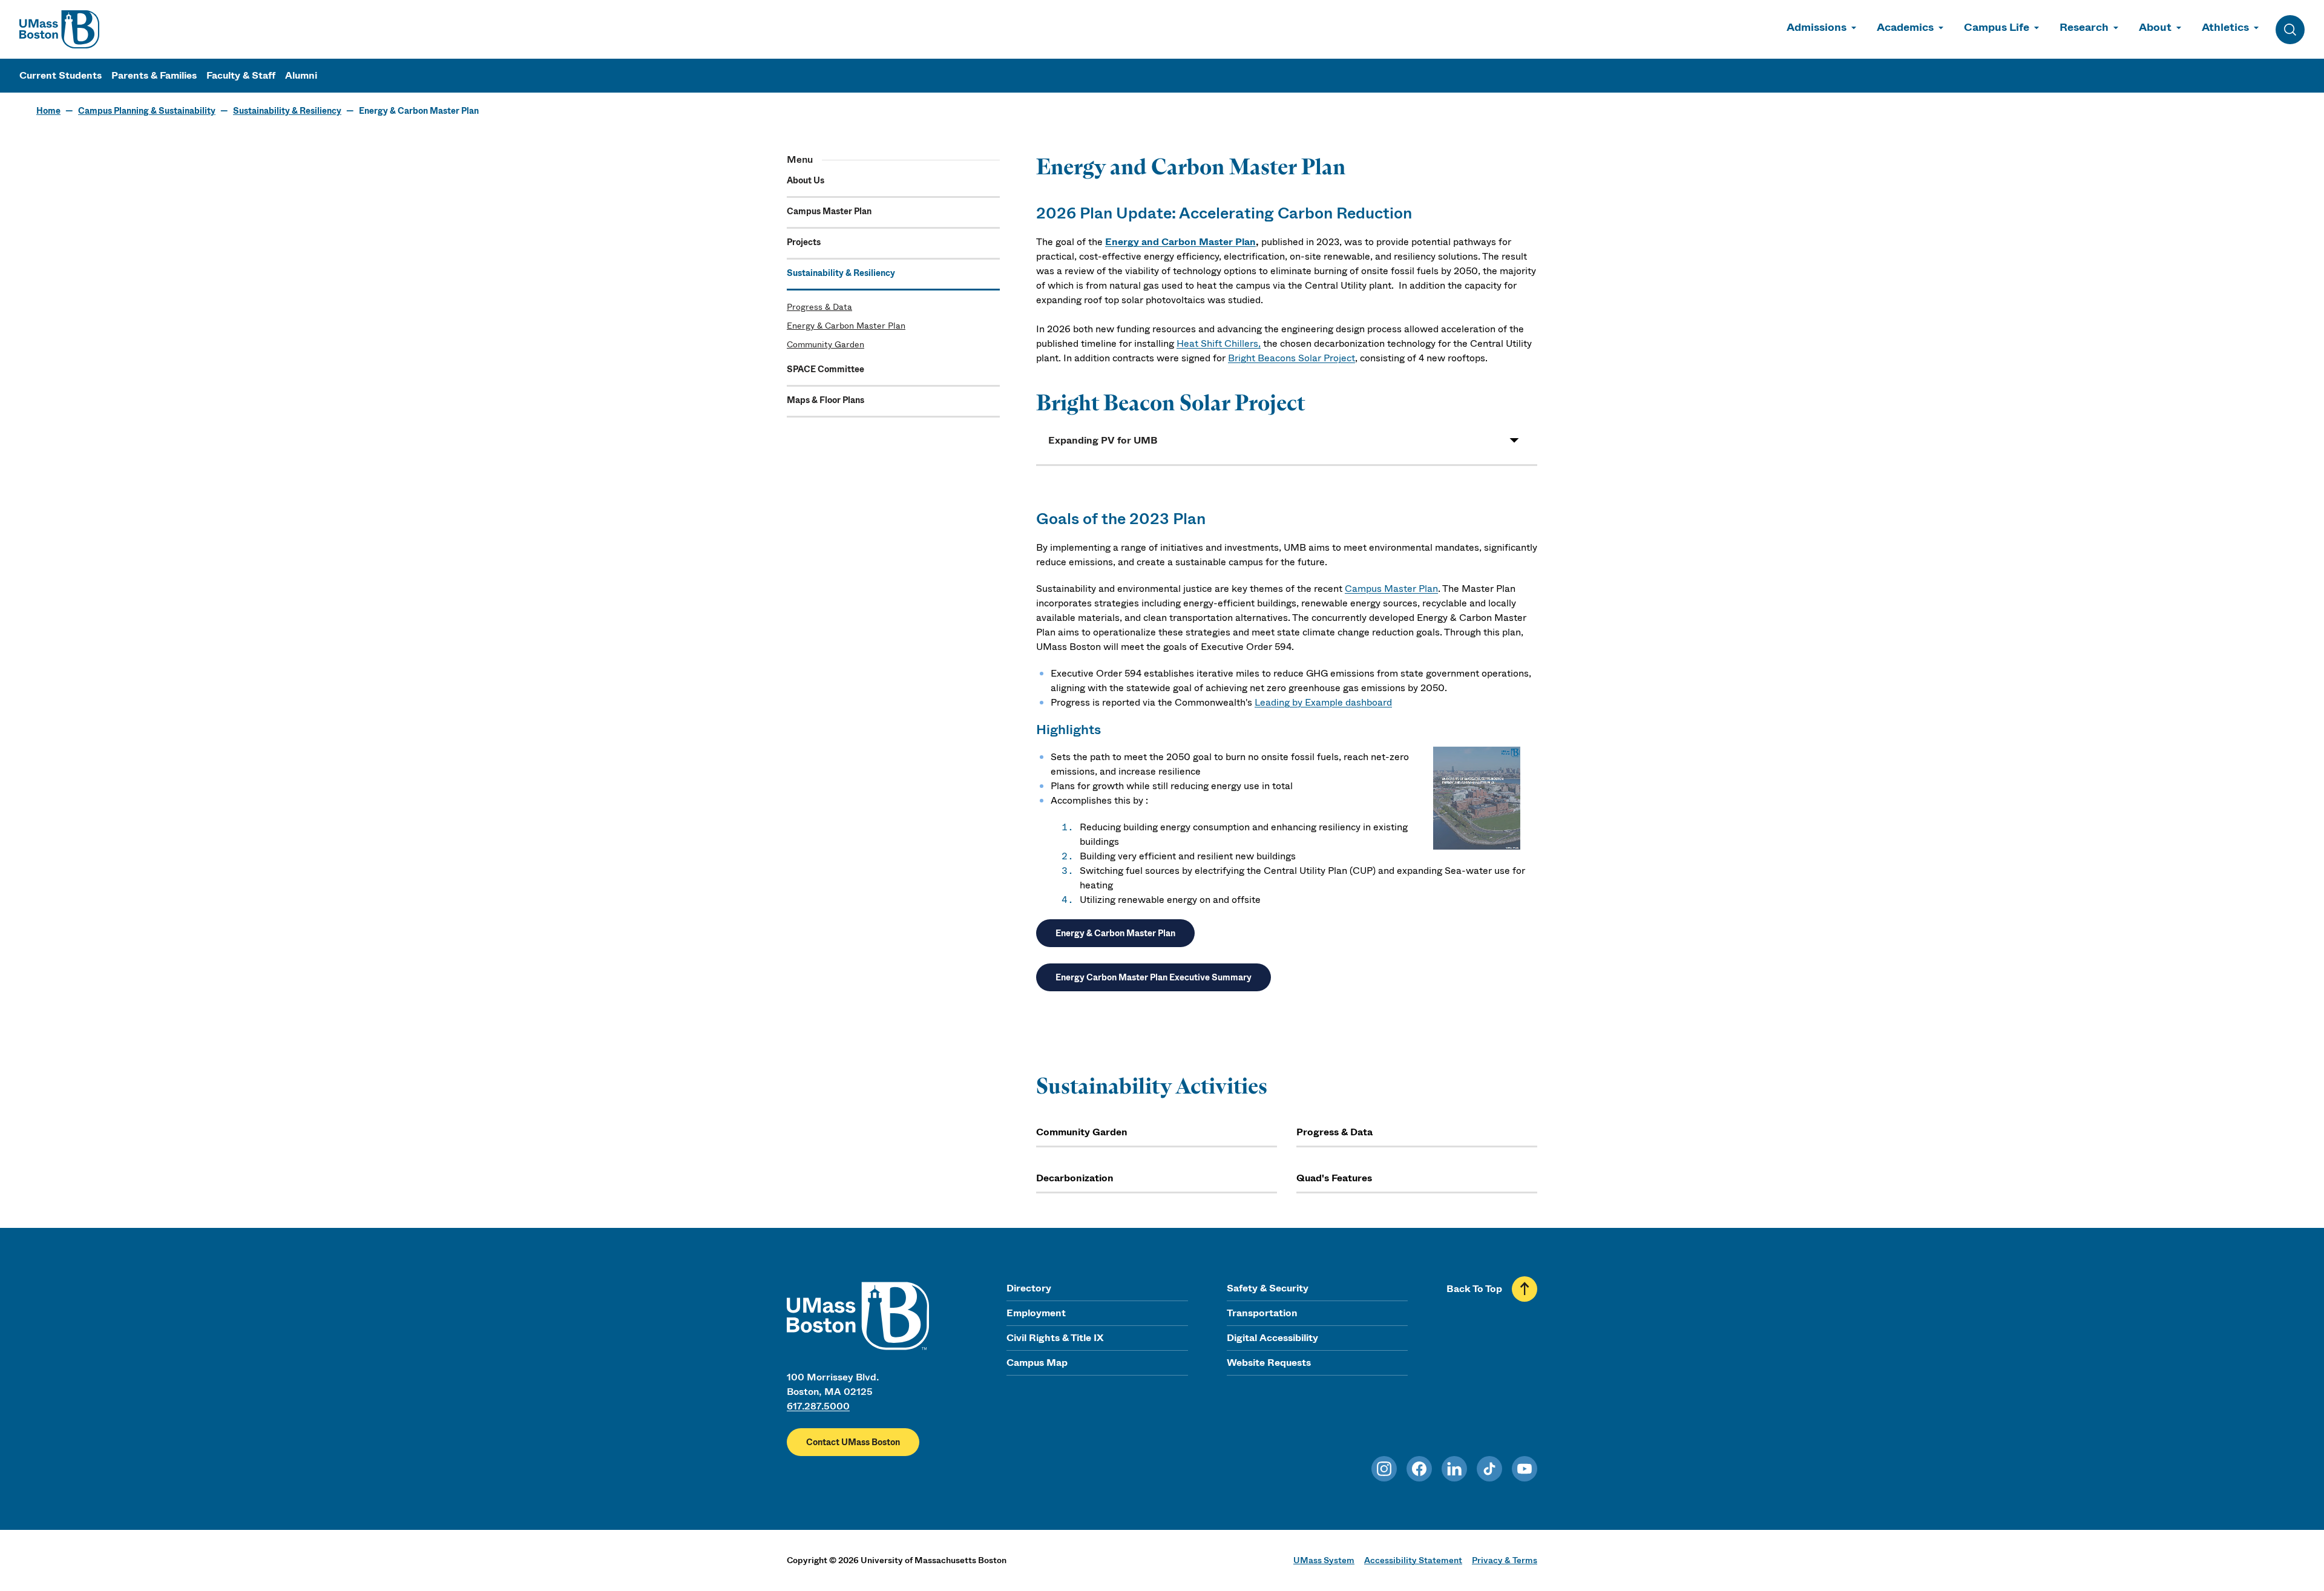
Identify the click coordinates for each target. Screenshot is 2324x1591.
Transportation (1262, 1313)
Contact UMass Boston (853, 1442)
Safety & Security (1268, 1288)
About (2155, 27)
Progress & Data (819, 307)
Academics (1905, 27)
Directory (1029, 1288)
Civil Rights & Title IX (1055, 1338)
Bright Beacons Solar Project (1292, 358)
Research (2084, 27)
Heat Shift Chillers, (1219, 343)
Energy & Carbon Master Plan (846, 326)
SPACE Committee (826, 369)
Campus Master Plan (829, 211)
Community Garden (826, 344)
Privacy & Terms (1505, 1560)
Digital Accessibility (1272, 1338)
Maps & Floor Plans (826, 400)
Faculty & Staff (241, 75)
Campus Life (1997, 27)
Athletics (2225, 27)
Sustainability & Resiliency (287, 111)
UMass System (1324, 1560)
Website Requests (1269, 1363)
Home (48, 111)
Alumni (301, 75)
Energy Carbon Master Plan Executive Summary (1154, 977)
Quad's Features (1334, 1178)
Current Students (61, 75)
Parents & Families (154, 75)
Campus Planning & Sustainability (147, 111)
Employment (1036, 1313)
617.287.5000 (818, 1406)
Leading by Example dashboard (1323, 702)
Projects (804, 242)
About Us (806, 180)
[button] (1287, 440)
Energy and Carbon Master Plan (1180, 242)
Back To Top (1474, 1289)
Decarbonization (1075, 1178)
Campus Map (1037, 1363)
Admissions (1817, 27)
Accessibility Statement (1413, 1560)
